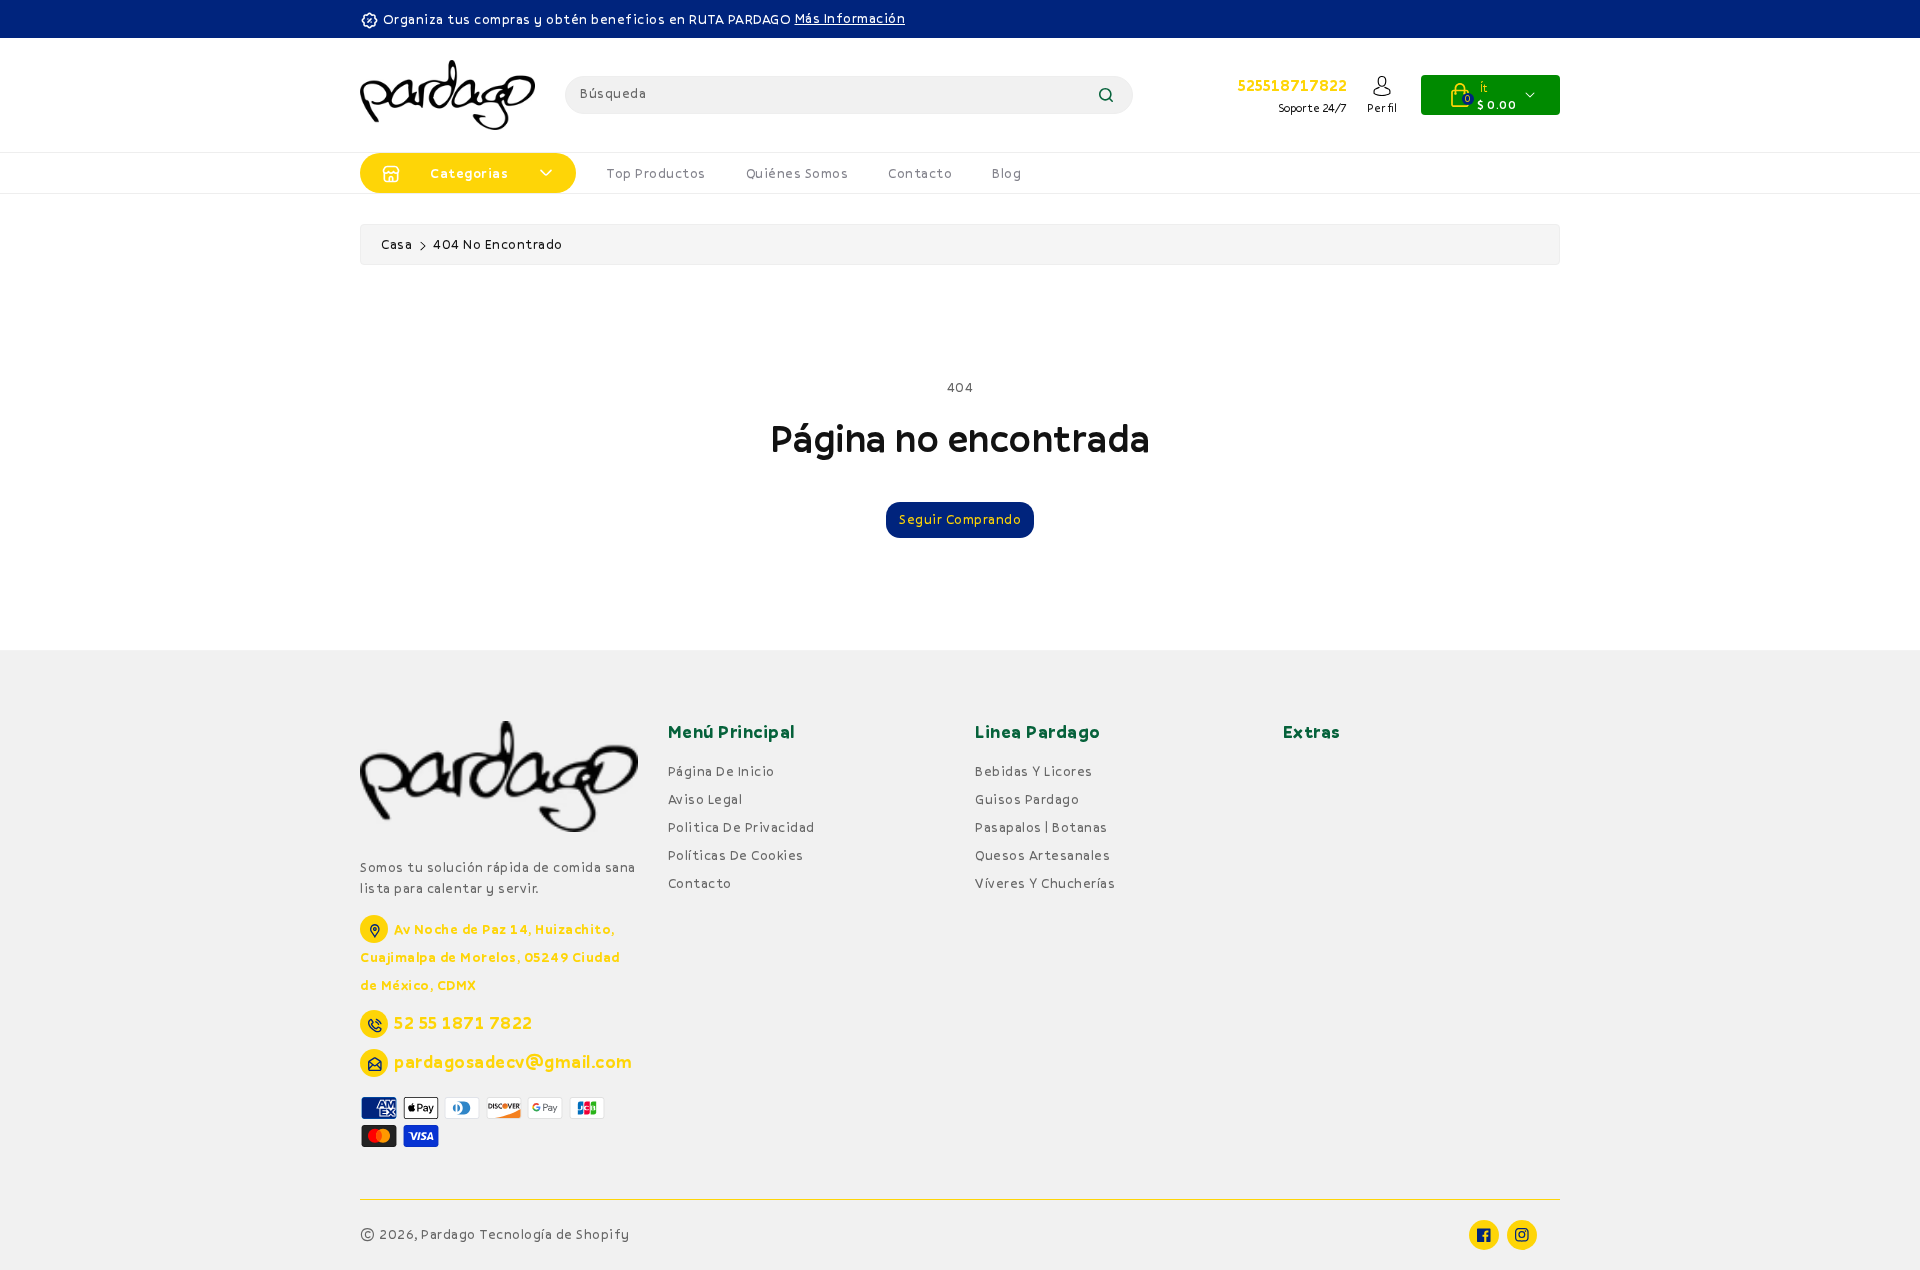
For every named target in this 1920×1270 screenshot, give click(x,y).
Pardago (448, 1234)
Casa (396, 244)
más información (850, 18)
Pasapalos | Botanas (1041, 827)
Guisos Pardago (1027, 799)
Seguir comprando (960, 519)
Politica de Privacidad (741, 827)
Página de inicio (721, 771)
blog (1006, 173)
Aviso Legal (705, 799)
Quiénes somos (797, 173)
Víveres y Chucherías (1045, 883)
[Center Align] (391, 173)
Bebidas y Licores (1034, 771)
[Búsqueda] (1106, 95)
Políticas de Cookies (736, 855)
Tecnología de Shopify (554, 1234)
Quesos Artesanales (1042, 855)
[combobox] (849, 95)
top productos (656, 173)
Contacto (920, 173)
